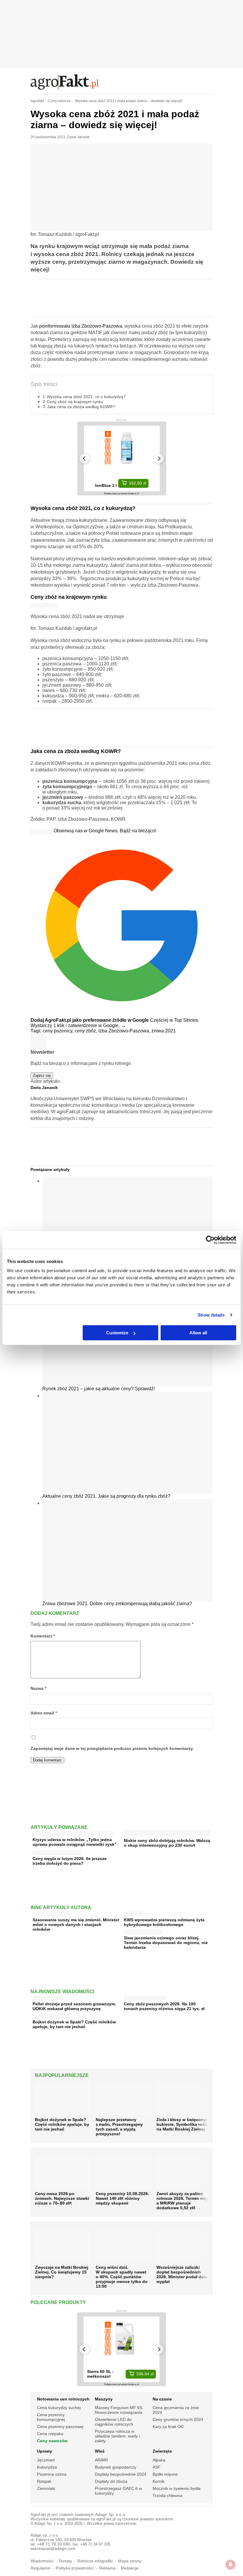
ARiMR (101, 2460)
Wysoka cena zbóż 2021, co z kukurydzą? (86, 397)
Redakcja (130, 2568)
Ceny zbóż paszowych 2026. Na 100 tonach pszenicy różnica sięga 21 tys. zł (164, 2006)
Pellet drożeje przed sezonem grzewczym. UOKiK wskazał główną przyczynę (74, 2006)
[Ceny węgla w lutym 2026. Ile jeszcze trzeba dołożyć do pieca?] (57, 1851)
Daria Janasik (78, 137)
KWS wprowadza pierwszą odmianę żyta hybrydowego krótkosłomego (164, 1922)
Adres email (44, 1713)
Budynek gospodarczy (116, 2467)
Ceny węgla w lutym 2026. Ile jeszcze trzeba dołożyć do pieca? (70, 1861)
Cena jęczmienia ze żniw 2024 (176, 2410)
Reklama (107, 2568)
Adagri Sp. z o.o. (111, 2515)
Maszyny (104, 2399)
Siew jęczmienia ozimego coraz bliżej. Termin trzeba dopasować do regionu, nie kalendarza (166, 1943)
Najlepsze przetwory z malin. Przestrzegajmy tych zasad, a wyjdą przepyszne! (119, 2127)
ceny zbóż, (87, 1031)
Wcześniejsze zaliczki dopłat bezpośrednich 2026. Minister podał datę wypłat (182, 2274)
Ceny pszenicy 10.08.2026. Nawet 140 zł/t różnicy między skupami (122, 2198)
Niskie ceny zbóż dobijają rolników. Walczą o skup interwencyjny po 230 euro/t (167, 1843)
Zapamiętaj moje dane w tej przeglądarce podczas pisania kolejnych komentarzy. (112, 1749)
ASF (157, 2467)
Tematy (65, 2561)
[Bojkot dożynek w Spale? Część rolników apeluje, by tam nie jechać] (51, 2015)
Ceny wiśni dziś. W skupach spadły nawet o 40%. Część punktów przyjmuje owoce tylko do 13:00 (122, 2277)
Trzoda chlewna (167, 2495)
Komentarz (43, 1636)
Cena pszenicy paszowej (60, 2427)
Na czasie (162, 2399)
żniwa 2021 (164, 1031)
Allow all (198, 1333)
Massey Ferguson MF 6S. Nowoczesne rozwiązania (119, 2410)
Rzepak (44, 2481)
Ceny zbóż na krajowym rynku (75, 402)
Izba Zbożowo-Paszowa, (125, 1031)
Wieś (100, 2451)
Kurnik (159, 2481)
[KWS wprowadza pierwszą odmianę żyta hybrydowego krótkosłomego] (135, 1913)
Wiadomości (42, 2561)
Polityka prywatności (75, 2568)
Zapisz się (42, 1075)
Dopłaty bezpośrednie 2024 (121, 2474)
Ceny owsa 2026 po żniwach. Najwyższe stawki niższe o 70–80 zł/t (62, 2198)
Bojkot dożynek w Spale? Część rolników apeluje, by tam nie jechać (74, 2024)
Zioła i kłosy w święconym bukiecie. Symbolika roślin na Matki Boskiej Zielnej (183, 2124)
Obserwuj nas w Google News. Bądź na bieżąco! (105, 831)
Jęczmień (46, 2460)
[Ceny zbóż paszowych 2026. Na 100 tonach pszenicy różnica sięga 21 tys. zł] (146, 1997)
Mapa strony (130, 2561)
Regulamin (41, 2568)
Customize (117, 1333)
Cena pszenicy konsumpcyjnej (51, 2417)
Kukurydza (47, 2467)
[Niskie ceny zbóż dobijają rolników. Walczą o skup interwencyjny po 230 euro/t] (167, 1834)
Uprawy (45, 2451)
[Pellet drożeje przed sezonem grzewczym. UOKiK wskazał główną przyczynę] (48, 1997)
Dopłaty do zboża (111, 2481)
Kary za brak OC (168, 2427)
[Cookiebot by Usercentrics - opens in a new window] (210, 1240)
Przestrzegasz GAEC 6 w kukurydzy (118, 2491)
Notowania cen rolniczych (63, 2399)
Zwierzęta (162, 2451)
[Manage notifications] (231, 2564)
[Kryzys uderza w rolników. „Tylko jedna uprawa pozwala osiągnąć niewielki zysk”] (73, 1832)
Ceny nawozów (52, 2441)
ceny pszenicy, (59, 1031)
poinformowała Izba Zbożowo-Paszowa (81, 326)
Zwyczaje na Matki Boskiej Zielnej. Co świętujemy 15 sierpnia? (62, 2272)
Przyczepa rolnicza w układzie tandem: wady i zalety (117, 2436)
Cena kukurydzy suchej (59, 2408)
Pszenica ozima (52, 2474)
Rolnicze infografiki (95, 2561)
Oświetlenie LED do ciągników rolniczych (114, 2422)
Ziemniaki (46, 2488)
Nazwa (38, 1688)
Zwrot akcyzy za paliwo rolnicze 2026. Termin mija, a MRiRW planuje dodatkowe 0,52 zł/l (183, 2201)
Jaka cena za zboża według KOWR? (81, 407)
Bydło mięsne (165, 2474)
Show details (211, 1315)
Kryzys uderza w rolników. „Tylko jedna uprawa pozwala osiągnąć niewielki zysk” (75, 1842)
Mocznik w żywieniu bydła (177, 2488)
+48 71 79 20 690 (54, 2544)
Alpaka (159, 2460)
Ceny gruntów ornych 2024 (178, 2419)
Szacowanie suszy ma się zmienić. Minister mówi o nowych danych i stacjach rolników (76, 1925)
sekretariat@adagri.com (53, 2549)
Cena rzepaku (50, 2434)
